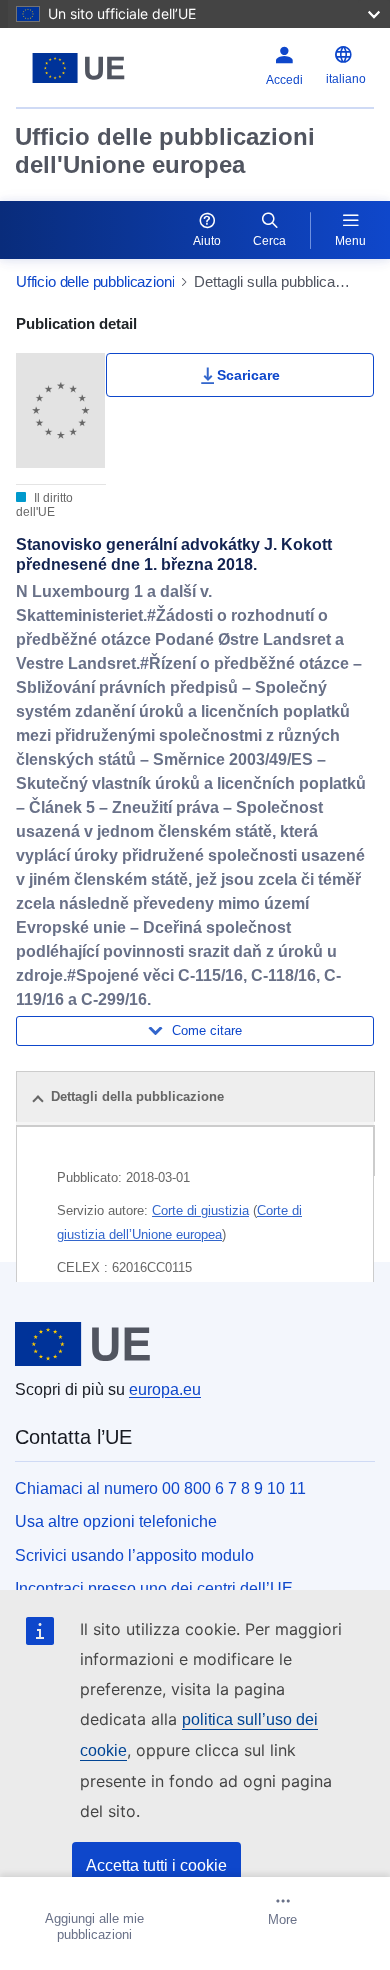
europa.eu (165, 1389)
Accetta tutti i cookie (156, 1865)
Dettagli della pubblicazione (137, 1096)
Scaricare (248, 375)
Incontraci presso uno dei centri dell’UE (154, 1588)
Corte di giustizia (200, 1210)
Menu (350, 241)
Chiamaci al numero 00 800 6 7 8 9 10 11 (160, 1488)
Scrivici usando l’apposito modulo (134, 1555)
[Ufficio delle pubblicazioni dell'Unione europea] (78, 68)
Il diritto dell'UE (44, 505)
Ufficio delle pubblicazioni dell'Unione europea (165, 150)
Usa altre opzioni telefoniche (116, 1521)
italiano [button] (346, 79)
